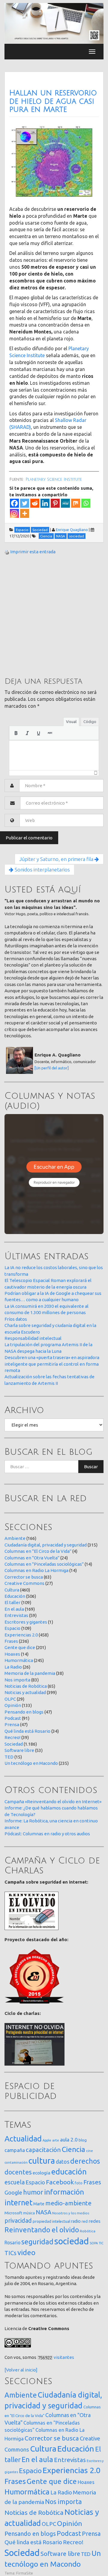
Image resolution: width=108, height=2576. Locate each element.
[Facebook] (14, 503)
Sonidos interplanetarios (42, 870)
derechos (85, 2161)
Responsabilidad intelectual (33, 1338)
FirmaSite (25, 2573)
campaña (15, 2150)
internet (18, 2202)
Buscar (91, 1467)
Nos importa (17, 1680)
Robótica (88, 2231)
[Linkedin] (45, 503)
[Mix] (76, 503)
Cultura (12, 1590)
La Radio (13, 1667)
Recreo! (12, 1737)
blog (83, 2140)
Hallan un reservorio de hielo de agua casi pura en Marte (53, 101)
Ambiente (15, 1538)
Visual (71, 722)
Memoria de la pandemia (30, 1673)
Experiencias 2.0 (21, 1635)
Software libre (19, 1750)
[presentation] (16, 733)
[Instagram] (14, 513)
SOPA (94, 2243)
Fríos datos (16, 1319)
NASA (43, 2212)
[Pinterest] (55, 503)
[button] (16, 733)
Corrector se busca (24, 1577)
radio (76, 2221)
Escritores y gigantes (26, 1622)
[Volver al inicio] (21, 2370)
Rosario (12, 2243)
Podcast (13, 1718)
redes (94, 2221)
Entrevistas (16, 1615)
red (85, 2221)
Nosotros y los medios (71, 2213)
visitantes (64, 2357)
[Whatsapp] (86, 503)
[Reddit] (35, 503)
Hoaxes (12, 1654)
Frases (11, 1641)
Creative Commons (24, 1583)
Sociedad (14, 1744)
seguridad (37, 2242)
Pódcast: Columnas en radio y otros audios (47, 1834)
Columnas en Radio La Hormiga (36, 1570)
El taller (12, 1602)
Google (13, 2192)
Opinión (13, 1705)
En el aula (14, 1609)
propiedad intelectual (51, 2221)
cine (90, 2151)
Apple (47, 2140)
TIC (101, 2243)
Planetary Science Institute (54, 480)
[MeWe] (65, 503)
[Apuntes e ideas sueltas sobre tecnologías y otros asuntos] (54, 23)
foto (79, 2183)
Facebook (60, 2182)
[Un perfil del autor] (52, 1068)
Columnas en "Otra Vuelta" (32, 1558)
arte (56, 2140)
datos (63, 2162)
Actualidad (23, 2139)
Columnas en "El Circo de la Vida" (38, 1551)
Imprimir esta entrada (33, 552)
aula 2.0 (69, 2140)
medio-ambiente (68, 2203)
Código (90, 722)
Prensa (12, 1724)
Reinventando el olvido (42, 2230)
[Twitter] (25, 503)
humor (33, 2192)
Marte (39, 2204)
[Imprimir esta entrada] (7, 552)
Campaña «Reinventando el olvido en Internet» (53, 1802)
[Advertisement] (54, 615)
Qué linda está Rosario (27, 1731)
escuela (15, 2182)
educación (69, 2172)
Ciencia (73, 2149)
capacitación (43, 2150)
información (64, 2192)
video (26, 2253)
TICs (10, 2253)
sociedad (72, 2241)
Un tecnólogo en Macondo (31, 1763)
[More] (25, 513)
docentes (18, 2172)
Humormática (19, 1660)
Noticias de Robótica (26, 1686)
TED (9, 1757)
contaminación (16, 2162)
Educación (15, 1596)
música (29, 2213)
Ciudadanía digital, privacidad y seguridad (46, 1545)
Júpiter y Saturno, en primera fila (57, 859)
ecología (42, 2173)
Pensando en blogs (24, 1712)
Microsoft (13, 2213)
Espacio (12, 1628)
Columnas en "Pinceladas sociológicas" (44, 1564)
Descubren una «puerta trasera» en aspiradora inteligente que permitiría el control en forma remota (52, 1364)
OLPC (10, 1699)
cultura (42, 2161)
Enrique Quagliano (72, 530)
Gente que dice (20, 1647)
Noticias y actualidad (25, 1692)
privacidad (18, 2221)
